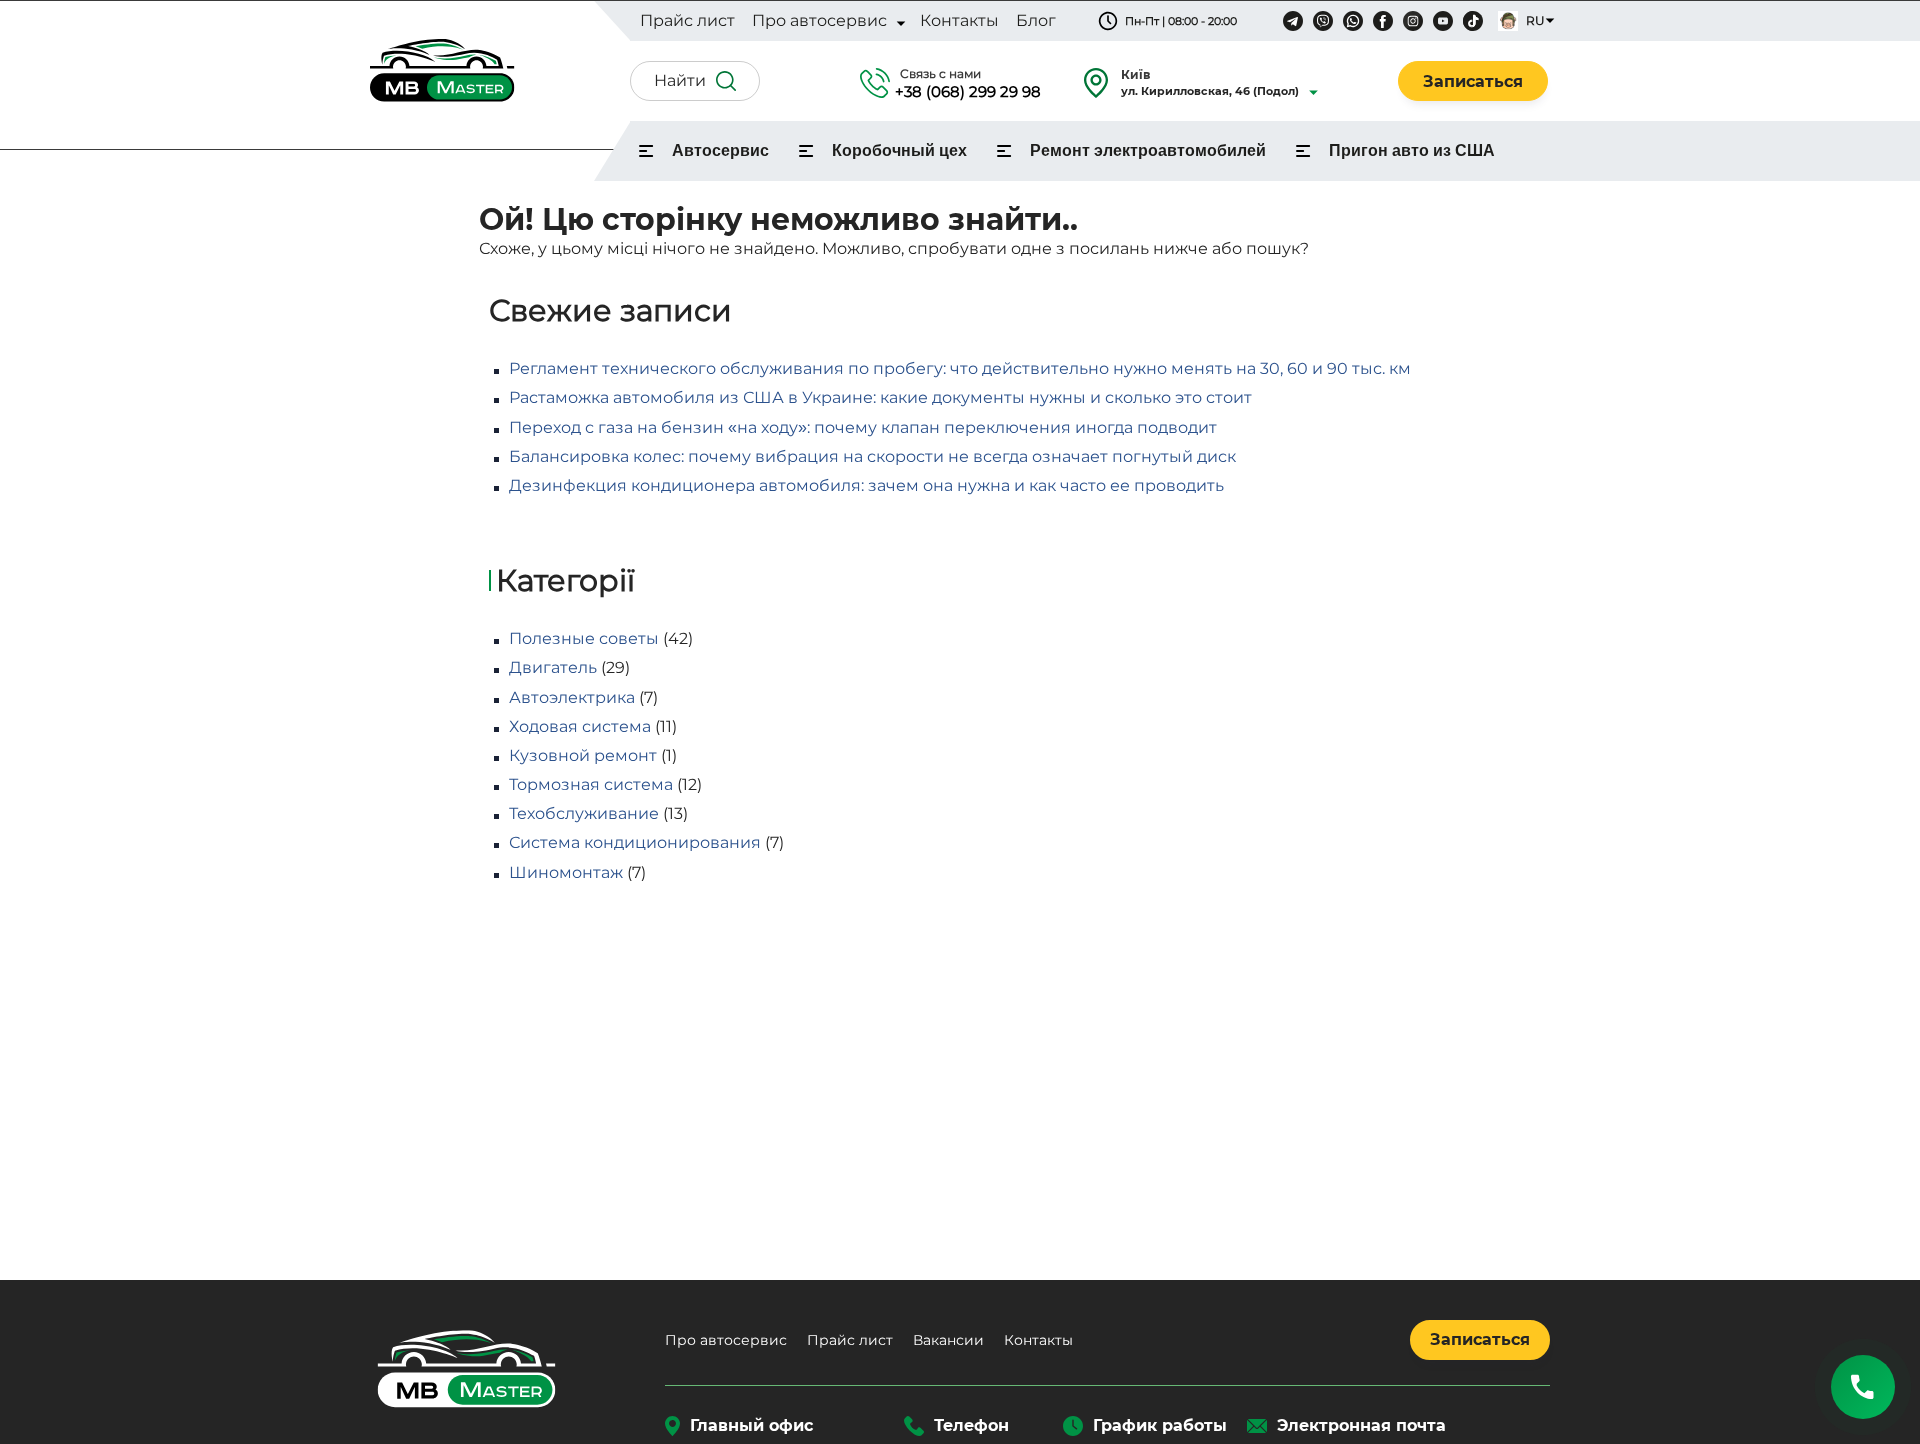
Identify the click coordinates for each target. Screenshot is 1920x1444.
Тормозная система (591, 784)
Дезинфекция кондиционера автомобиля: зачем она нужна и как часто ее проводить (866, 485)
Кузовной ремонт (583, 755)
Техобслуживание (584, 813)
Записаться (1473, 81)
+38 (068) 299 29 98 (968, 91)
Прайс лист (850, 1340)
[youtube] (1443, 21)
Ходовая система (580, 726)
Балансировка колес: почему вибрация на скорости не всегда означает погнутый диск (872, 456)
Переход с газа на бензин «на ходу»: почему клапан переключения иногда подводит (863, 427)
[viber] (1323, 21)
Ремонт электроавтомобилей (1148, 150)
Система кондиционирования (635, 842)
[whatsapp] (1353, 21)
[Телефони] (1863, 1387)
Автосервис (720, 150)
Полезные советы (584, 638)
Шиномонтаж (566, 872)
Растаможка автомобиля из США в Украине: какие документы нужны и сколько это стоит (880, 397)
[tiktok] (1473, 21)
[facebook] (1383, 21)
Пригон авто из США (1412, 150)
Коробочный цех (899, 150)
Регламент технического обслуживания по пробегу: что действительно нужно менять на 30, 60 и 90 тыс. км (960, 368)
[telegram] (1293, 21)
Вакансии (948, 1340)
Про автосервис (726, 1340)
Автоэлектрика (572, 697)
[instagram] (1413, 21)
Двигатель (553, 667)
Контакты (1038, 1340)
